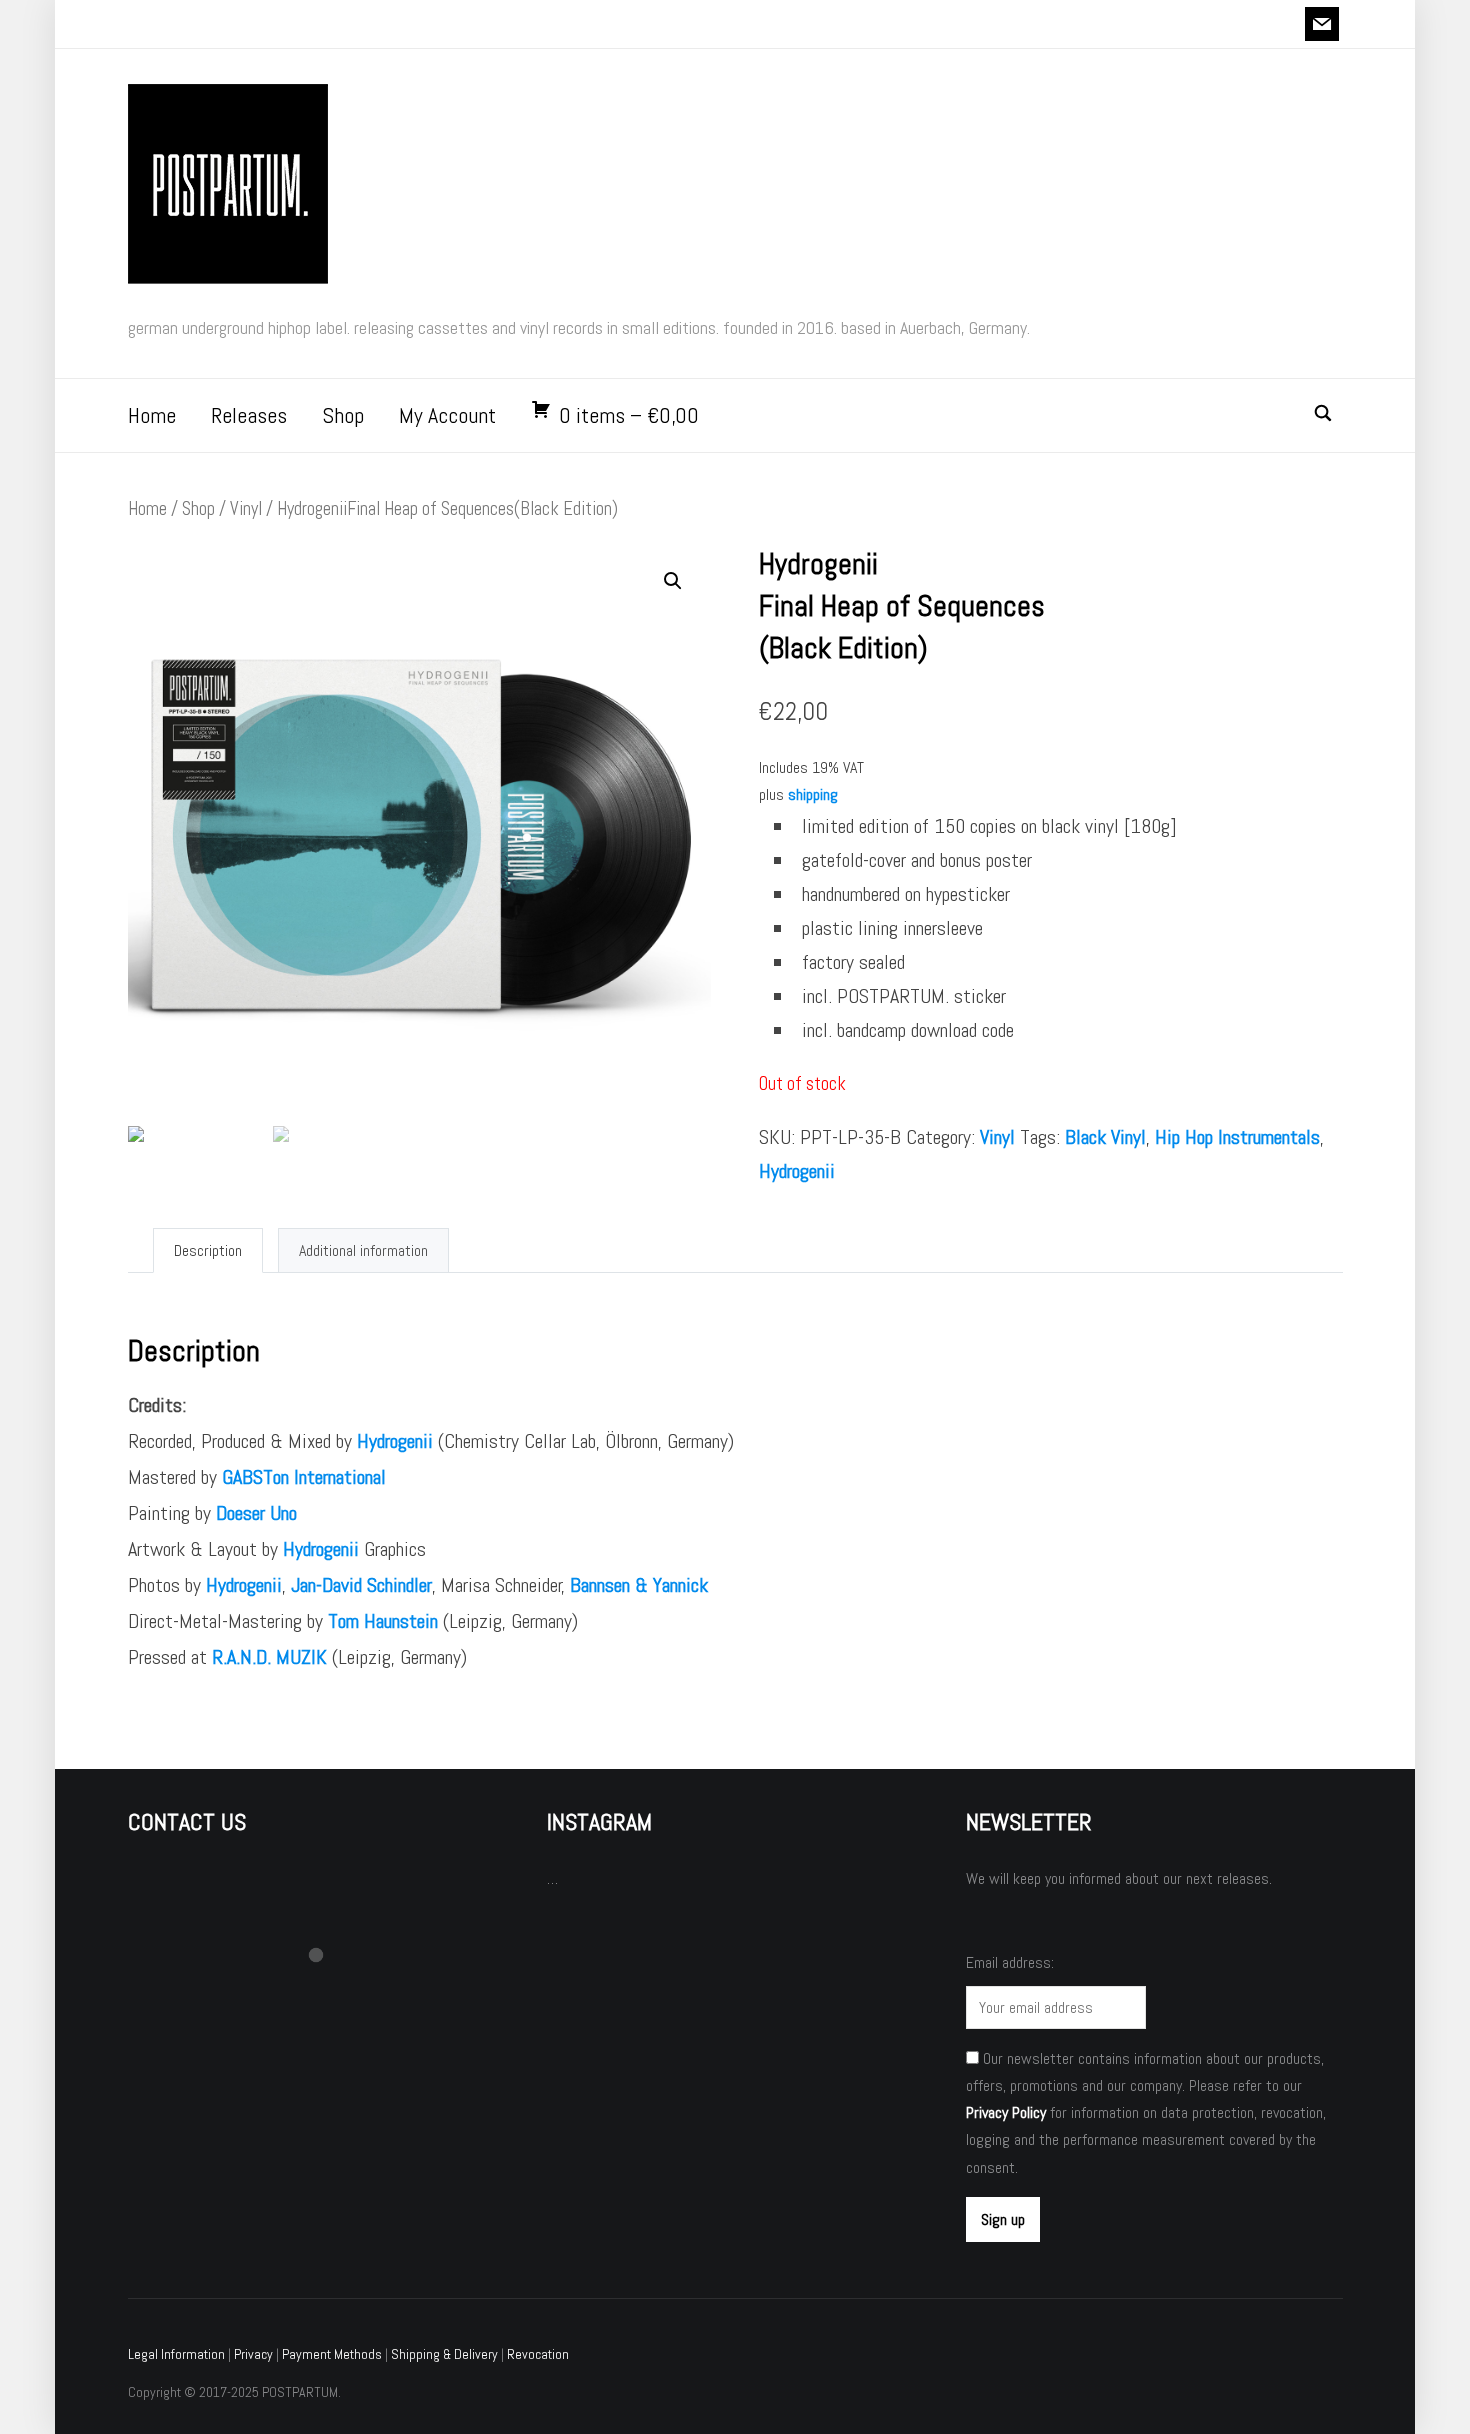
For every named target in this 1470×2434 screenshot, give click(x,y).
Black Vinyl (1105, 1137)
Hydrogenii (797, 1171)
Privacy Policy (1006, 2112)
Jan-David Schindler (361, 1585)
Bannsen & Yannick (639, 1585)
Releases (249, 415)
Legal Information (176, 2354)
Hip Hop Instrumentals (1237, 1137)
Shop (343, 415)
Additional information (363, 1250)
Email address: (1010, 1962)
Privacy (253, 2354)
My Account (447, 415)
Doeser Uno (256, 1513)
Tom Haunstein (383, 1621)
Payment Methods (332, 2354)
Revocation (538, 2354)
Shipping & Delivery (444, 2354)
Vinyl (246, 508)
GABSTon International (304, 1477)
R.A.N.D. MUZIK (269, 1657)
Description (208, 1250)
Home (152, 415)
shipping (813, 794)
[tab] (208, 1250)
